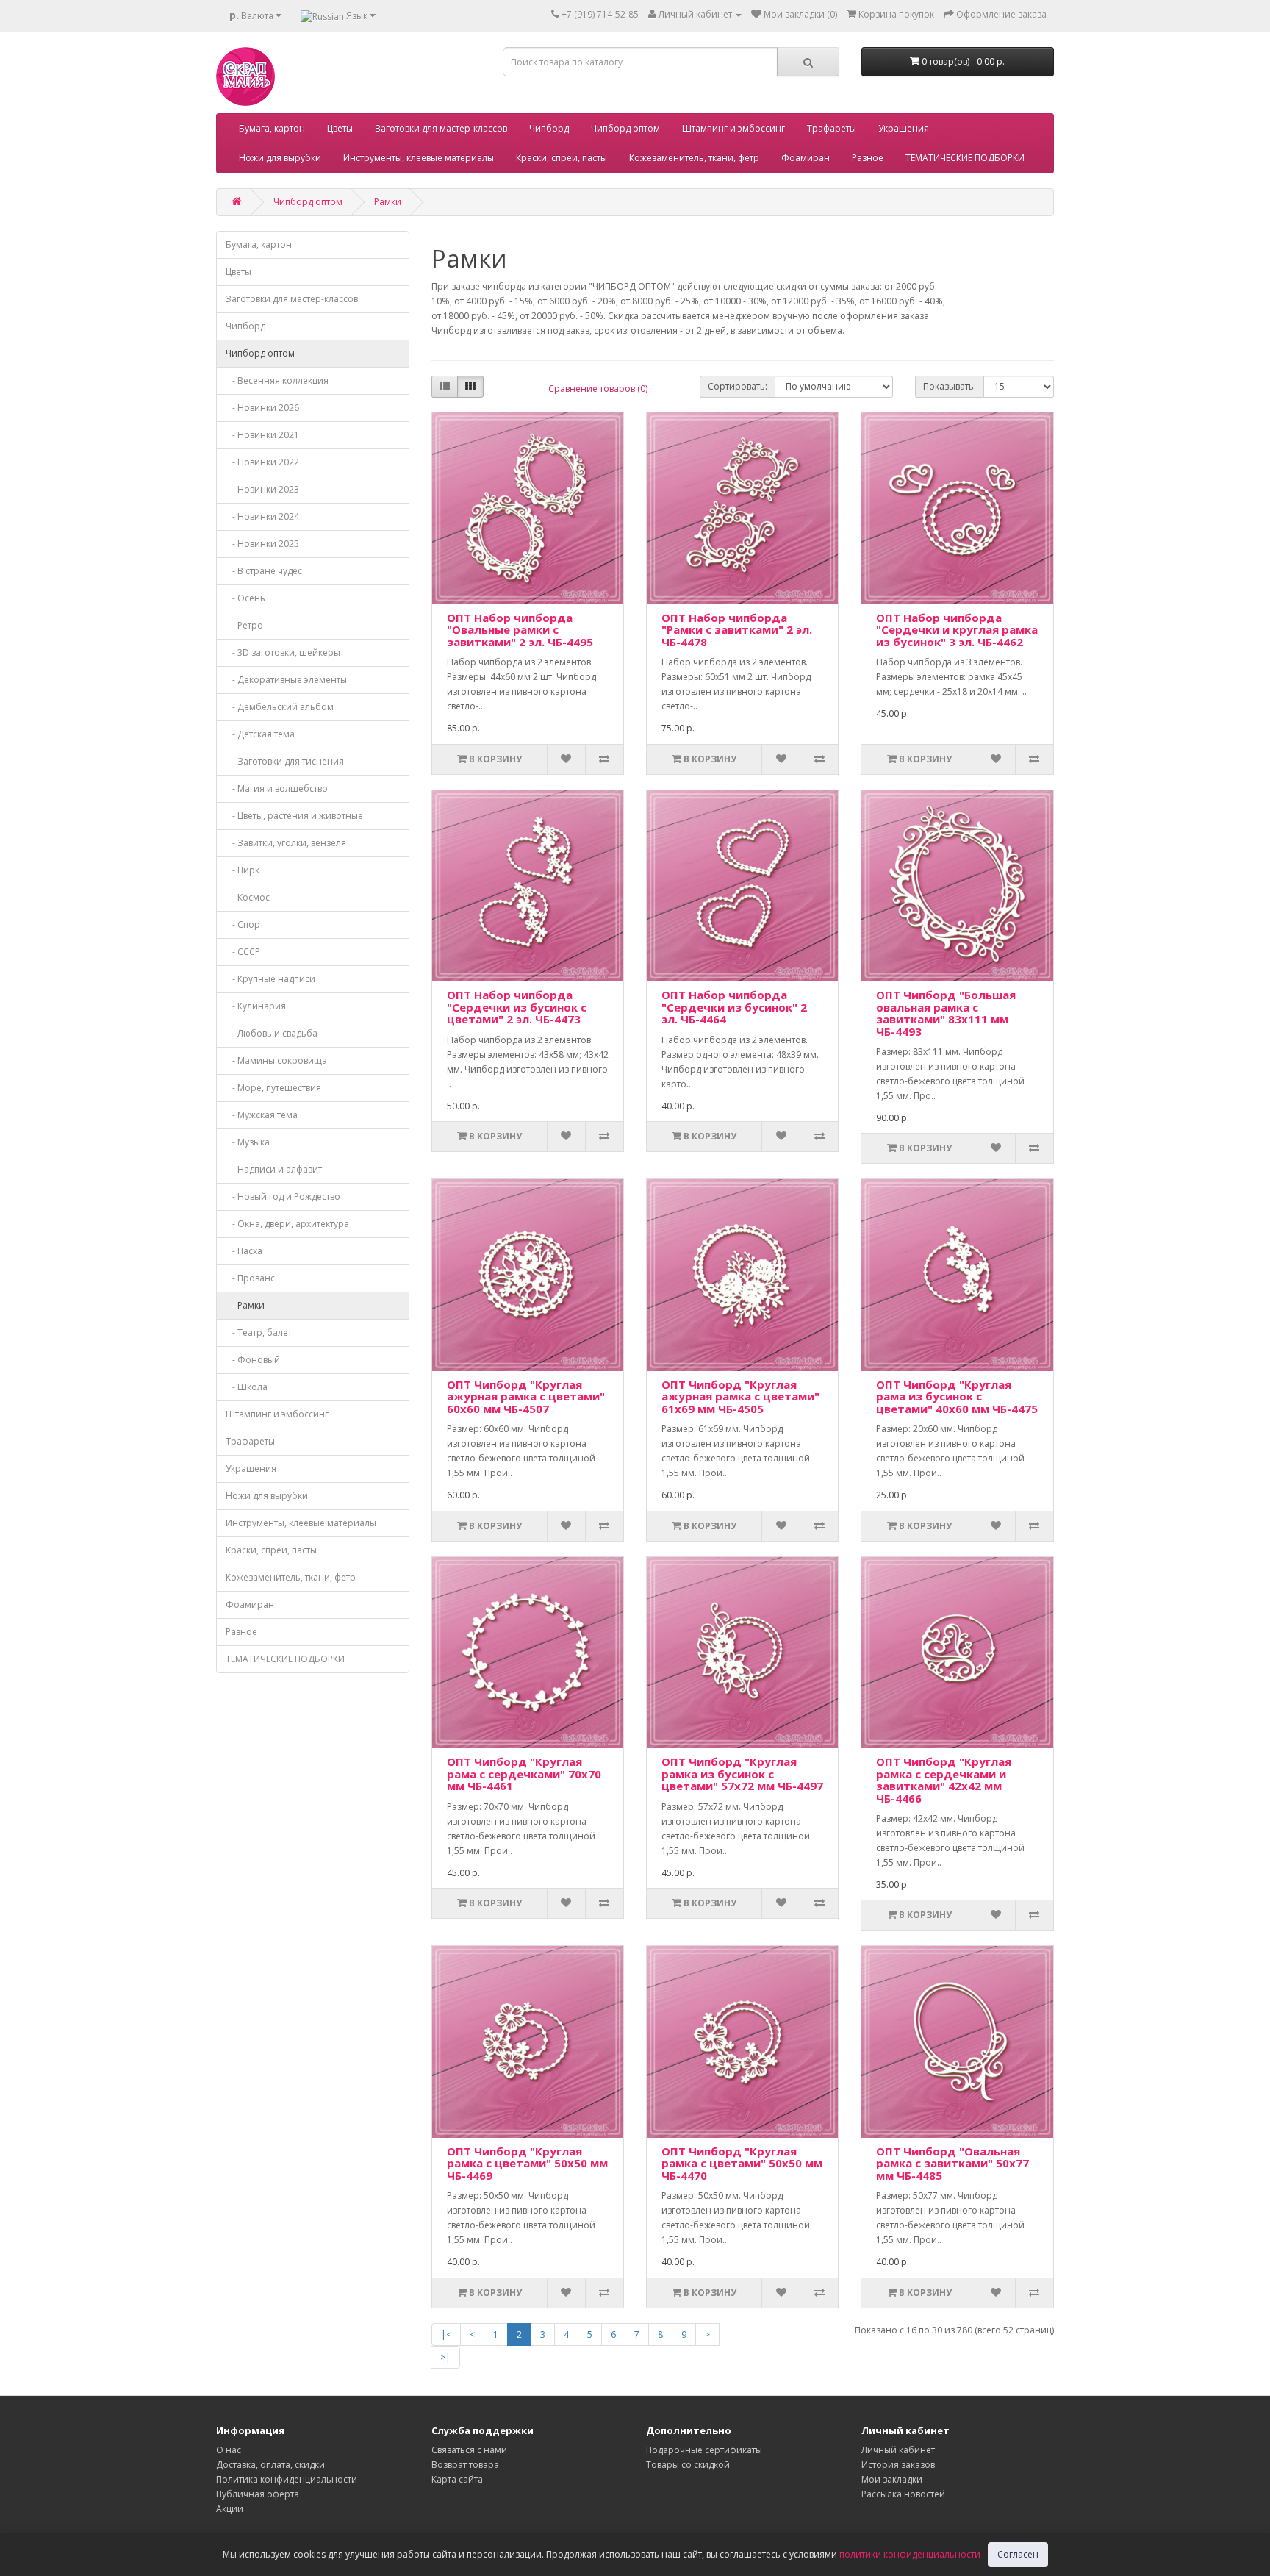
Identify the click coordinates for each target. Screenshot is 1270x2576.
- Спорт (245, 924)
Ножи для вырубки (280, 158)
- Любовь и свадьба (272, 1033)
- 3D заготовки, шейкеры (283, 652)
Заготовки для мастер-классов (441, 128)
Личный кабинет (898, 2450)
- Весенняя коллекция (277, 380)
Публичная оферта (258, 2494)
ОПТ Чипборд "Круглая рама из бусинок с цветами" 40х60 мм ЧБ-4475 (957, 1396)
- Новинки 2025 (262, 544)
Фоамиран (806, 158)
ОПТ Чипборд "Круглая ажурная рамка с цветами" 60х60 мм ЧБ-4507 (526, 1396)
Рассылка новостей (903, 2494)
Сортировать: (738, 386)
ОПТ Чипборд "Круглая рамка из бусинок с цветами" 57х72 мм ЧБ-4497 (742, 1774)
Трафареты (832, 128)
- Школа (247, 1387)
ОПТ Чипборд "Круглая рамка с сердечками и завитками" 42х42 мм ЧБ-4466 (944, 1780)
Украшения (904, 128)
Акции (230, 2509)
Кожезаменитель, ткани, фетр (694, 158)
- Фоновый (253, 1360)
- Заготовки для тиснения (285, 761)
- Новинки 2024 (262, 516)
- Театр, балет (259, 1332)
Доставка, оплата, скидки (270, 2465)
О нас (229, 2450)
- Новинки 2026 (262, 408)
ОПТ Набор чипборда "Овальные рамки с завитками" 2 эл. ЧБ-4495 (520, 630)
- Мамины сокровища (276, 1060)
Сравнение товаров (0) (598, 389)
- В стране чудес (264, 571)
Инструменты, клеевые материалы (419, 158)
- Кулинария (256, 1006)
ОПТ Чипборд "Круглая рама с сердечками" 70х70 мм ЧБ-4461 (524, 1774)
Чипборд (549, 128)
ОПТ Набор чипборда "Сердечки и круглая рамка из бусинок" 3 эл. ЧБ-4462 (957, 630)
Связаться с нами (469, 2450)
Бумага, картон (272, 128)
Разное (868, 158)
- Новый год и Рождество (283, 1196)
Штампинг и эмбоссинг (733, 128)
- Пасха (244, 1251)
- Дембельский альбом (280, 707)
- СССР (243, 952)
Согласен (1018, 2554)
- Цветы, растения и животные (294, 816)
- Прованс (250, 1278)
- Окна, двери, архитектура (287, 1224)
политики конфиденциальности (910, 2554)
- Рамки (245, 1305)
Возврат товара (465, 2465)
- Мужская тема (262, 1115)
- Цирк (243, 870)
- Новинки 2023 (262, 489)
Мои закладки (892, 2479)
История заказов (898, 2465)
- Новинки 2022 (262, 462)
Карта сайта (457, 2479)
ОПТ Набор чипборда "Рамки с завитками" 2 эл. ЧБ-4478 (737, 630)
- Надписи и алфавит (274, 1169)
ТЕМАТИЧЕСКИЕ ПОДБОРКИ (965, 158)
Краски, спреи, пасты (562, 158)
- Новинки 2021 (262, 435)
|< (446, 2334)
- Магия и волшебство (277, 788)
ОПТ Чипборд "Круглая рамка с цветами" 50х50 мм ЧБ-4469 (527, 2163)
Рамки (388, 202)
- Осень (245, 598)
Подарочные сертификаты (704, 2450)
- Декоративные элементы (286, 680)
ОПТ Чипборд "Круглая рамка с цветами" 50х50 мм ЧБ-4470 (742, 2163)
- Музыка (248, 1142)
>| (445, 2357)
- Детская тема (260, 734)
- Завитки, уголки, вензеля (286, 843)
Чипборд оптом (625, 128)
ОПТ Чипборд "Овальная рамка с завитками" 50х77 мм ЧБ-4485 (952, 2163)
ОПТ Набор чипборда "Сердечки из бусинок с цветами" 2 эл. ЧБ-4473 (517, 1007)
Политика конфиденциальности (287, 2479)
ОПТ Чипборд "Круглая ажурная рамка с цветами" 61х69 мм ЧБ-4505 (740, 1396)
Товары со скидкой (688, 2465)
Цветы (340, 128)
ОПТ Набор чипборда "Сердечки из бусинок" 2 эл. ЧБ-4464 (734, 1007)
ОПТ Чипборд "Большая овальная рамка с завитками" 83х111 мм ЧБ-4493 (946, 1013)
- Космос (248, 897)
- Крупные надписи (270, 979)
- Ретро (244, 625)
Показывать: (950, 386)
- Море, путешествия (273, 1088)
